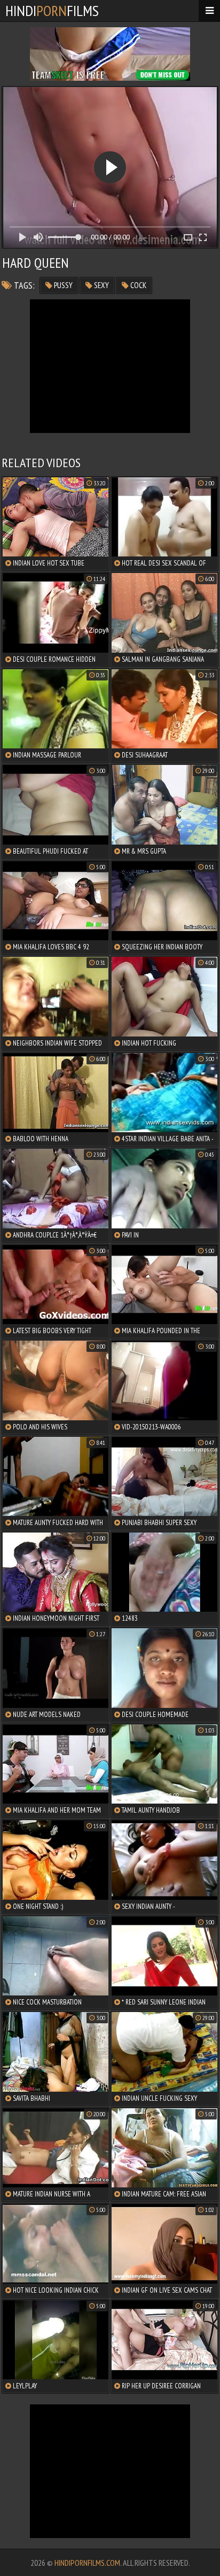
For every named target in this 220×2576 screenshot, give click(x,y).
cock (137, 285)
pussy (62, 285)
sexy (101, 285)
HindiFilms (52, 10)
